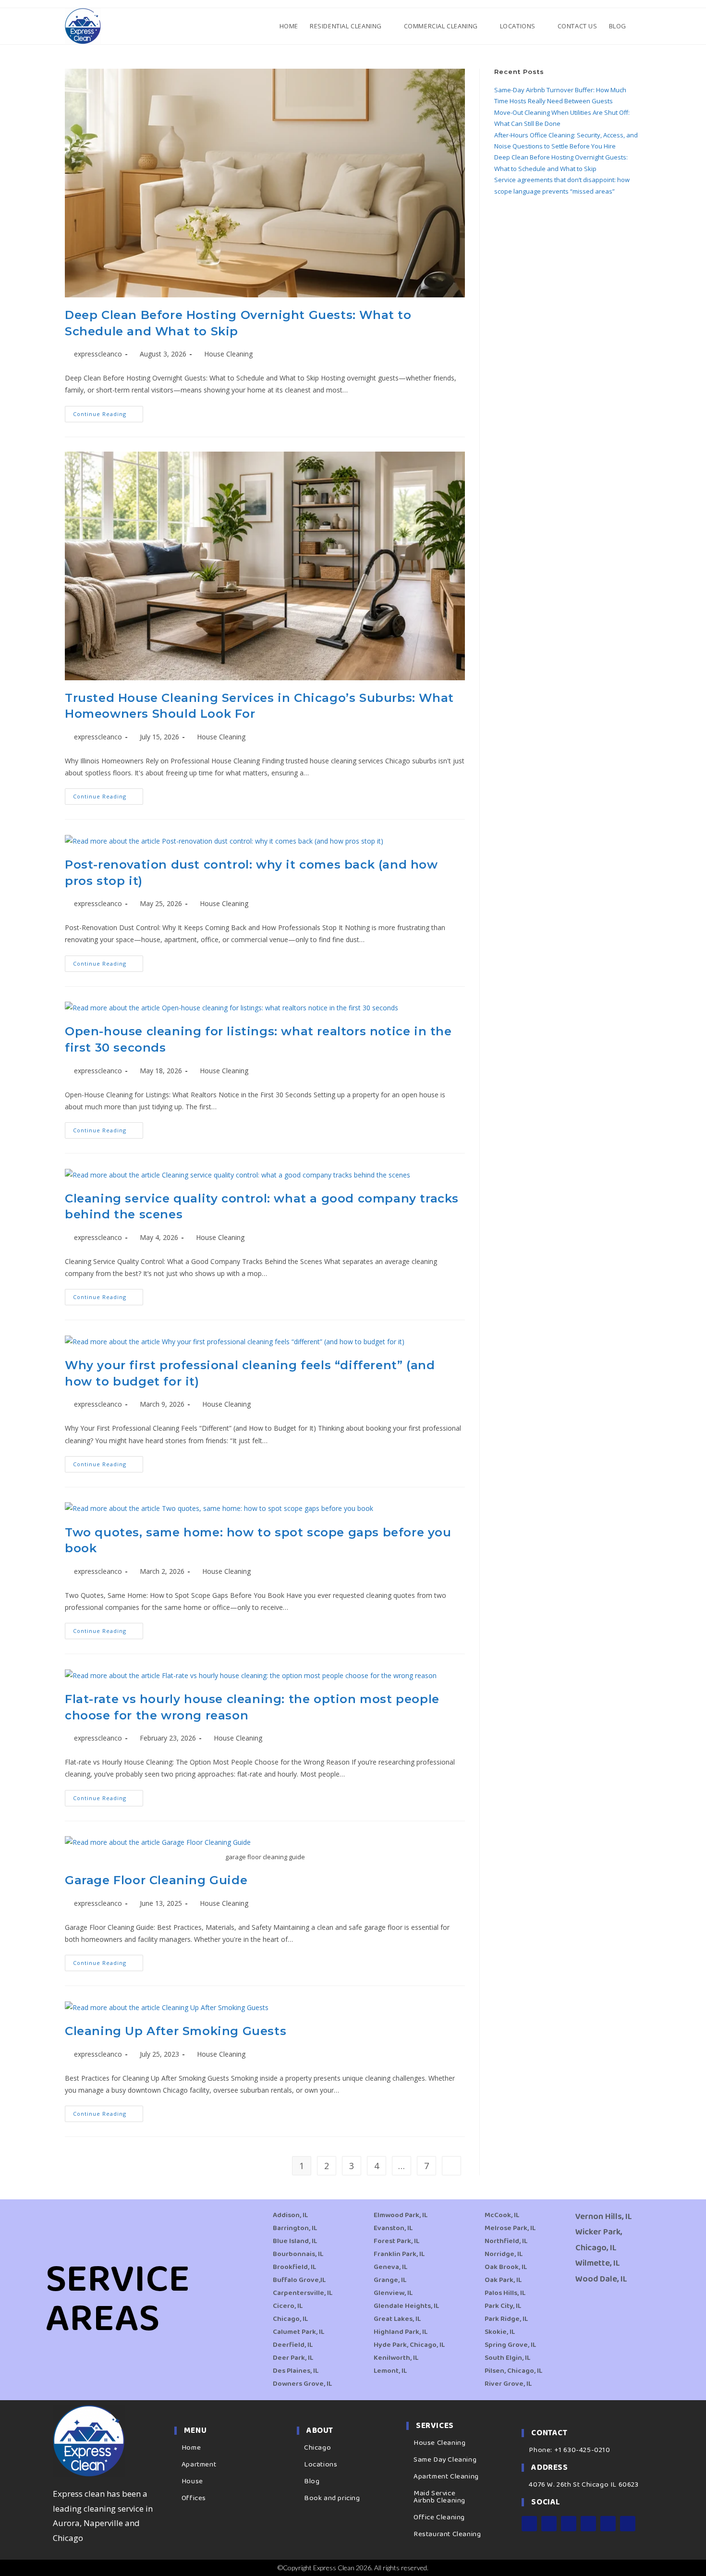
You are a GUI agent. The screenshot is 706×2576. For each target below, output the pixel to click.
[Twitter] (569, 2524)
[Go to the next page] (451, 2166)
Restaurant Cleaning (447, 2534)
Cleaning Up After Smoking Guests (176, 2031)
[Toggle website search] (640, 26)
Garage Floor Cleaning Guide (156, 1880)
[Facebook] (529, 2524)
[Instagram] (549, 2524)
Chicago (317, 2448)
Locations (321, 2465)
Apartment (199, 2465)
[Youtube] (588, 2524)
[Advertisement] (568, 276)
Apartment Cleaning (446, 2477)
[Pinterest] (608, 2524)
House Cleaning (228, 354)
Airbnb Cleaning (439, 2501)
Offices (194, 2498)
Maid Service (434, 2493)
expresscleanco (98, 354)
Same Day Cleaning (445, 2460)
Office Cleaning (439, 2517)
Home (191, 2448)
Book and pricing (332, 2498)
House (192, 2481)
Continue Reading (108, 412)
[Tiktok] (628, 2524)
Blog (312, 2481)
